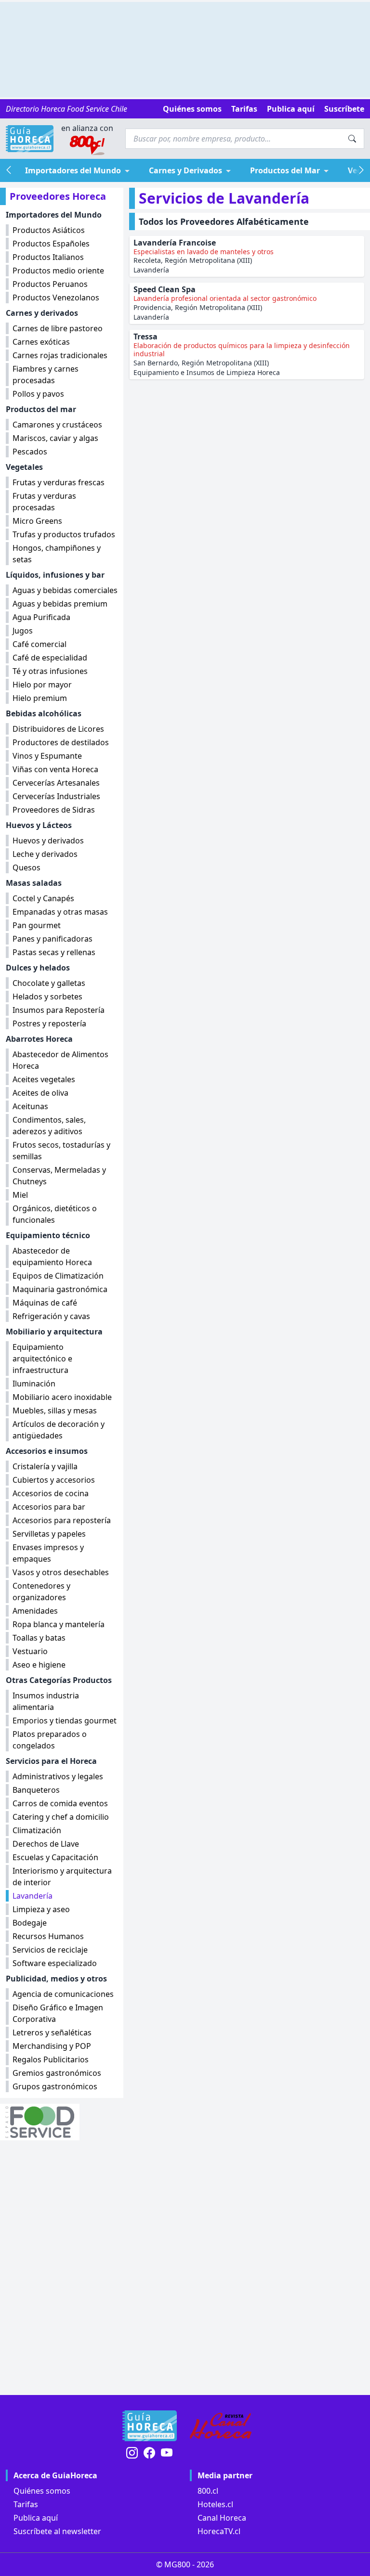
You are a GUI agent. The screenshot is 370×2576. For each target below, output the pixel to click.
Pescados (30, 452)
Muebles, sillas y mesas (55, 1411)
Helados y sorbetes (47, 997)
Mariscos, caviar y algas (55, 438)
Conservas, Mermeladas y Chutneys (59, 1176)
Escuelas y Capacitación (55, 1857)
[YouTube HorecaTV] (167, 2453)
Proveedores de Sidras (54, 810)
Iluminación (34, 1384)
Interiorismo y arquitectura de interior (62, 1877)
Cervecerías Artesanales (56, 783)
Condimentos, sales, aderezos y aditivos (49, 1126)
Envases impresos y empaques (48, 1553)
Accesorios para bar (49, 1507)
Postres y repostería (49, 1023)
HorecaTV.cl (219, 2531)
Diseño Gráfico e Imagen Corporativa (58, 2013)
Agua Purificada (41, 617)
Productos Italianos (48, 257)
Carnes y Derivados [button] (185, 170)
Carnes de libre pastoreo (58, 328)
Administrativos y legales (58, 1776)
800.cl (208, 2491)
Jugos (23, 631)
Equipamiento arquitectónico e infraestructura (42, 1359)
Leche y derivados (45, 854)
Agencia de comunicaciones (63, 1994)
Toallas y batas (39, 1638)
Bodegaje (30, 1923)
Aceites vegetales (44, 1079)
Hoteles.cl (215, 2504)
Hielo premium (40, 698)
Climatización (37, 1830)
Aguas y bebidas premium (60, 604)
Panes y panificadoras (53, 939)
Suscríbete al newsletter (57, 2531)
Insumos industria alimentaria (46, 1701)
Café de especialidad (50, 658)
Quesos (26, 867)
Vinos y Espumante (47, 756)
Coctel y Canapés (43, 898)
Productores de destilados (61, 742)
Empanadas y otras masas (60, 912)
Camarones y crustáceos (57, 425)
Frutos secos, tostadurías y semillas (61, 1151)
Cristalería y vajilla (45, 1466)
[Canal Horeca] (221, 2426)
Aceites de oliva (40, 1093)
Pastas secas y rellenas (54, 952)
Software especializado (55, 1963)
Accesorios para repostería (62, 1520)
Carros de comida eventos (60, 1803)
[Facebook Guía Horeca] (149, 2453)
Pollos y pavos (38, 394)
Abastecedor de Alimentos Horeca (60, 1060)
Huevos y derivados (48, 841)
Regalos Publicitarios (51, 2059)
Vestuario (30, 1651)
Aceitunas (30, 1106)
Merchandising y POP (52, 2046)
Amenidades (35, 1611)
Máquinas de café (45, 1303)
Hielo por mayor (42, 685)
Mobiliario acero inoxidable (62, 1397)
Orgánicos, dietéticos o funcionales (55, 1214)
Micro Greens (37, 521)
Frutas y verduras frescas (59, 482)
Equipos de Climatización (58, 1276)
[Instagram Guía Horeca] (132, 2453)
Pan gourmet (37, 925)
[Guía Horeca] (30, 139)
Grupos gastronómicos (55, 2086)
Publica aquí (291, 109)
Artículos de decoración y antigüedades (59, 1430)
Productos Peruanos (50, 284)
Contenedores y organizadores (41, 1592)
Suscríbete (344, 109)
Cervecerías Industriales (56, 796)
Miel (20, 1195)
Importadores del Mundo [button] (73, 170)
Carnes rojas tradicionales (60, 355)
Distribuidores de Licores (58, 729)
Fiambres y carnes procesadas (46, 375)
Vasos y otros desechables (61, 1572)
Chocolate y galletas (49, 983)
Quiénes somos (192, 109)
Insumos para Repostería (59, 1010)
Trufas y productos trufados (64, 534)
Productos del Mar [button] (285, 170)
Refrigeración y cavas (51, 1316)
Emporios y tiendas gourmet (65, 1721)
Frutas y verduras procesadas (44, 502)
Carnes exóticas (41, 342)
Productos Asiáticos (49, 230)
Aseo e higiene (39, 1665)
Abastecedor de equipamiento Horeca (52, 1256)
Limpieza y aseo (41, 1909)
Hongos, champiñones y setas (57, 554)
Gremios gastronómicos (57, 2073)
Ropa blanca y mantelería (59, 1624)
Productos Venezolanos (56, 298)
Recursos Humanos (48, 1936)
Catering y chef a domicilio (61, 1817)
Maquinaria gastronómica (60, 1289)
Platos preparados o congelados (50, 1740)
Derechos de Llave (46, 1844)
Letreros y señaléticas (52, 2032)
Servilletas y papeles (49, 1534)
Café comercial (40, 644)
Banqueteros (36, 1790)
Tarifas (244, 109)
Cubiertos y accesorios (54, 1480)
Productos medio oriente (58, 271)
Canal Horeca (222, 2518)
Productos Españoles (51, 244)
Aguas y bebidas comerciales (65, 590)
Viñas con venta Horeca (55, 769)
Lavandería (33, 1896)
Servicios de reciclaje (50, 1950)
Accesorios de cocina (51, 1493)
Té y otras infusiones (50, 671)
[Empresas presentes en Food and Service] (62, 2122)
